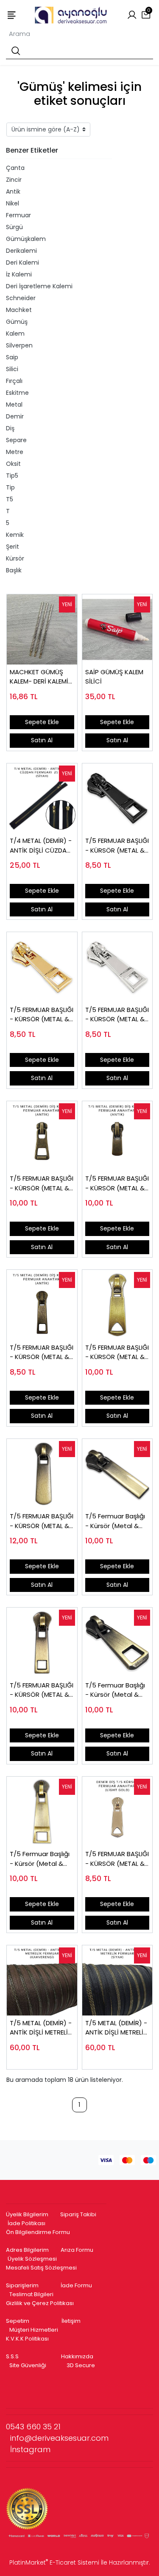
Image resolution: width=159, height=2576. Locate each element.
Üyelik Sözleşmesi (32, 2259)
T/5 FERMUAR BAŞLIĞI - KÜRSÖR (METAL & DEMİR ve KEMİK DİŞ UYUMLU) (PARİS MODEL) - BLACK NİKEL (117, 846)
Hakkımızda (77, 2356)
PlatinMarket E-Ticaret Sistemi (54, 2562)
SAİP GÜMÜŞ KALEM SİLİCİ (114, 677)
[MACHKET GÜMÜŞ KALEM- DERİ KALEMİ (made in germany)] (42, 629)
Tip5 (12, 476)
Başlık (14, 570)
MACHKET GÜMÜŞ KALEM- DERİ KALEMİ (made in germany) (41, 677)
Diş (10, 428)
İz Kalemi (19, 274)
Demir (15, 416)
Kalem (15, 334)
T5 (10, 499)
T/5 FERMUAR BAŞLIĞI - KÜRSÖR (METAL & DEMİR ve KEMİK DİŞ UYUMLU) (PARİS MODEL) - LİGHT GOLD (42, 1015)
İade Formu (76, 2285)
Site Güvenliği (28, 2365)
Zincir (14, 180)
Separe (16, 440)
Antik (13, 191)
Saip (12, 357)
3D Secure (81, 2365)
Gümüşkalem (26, 239)
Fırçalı (14, 381)
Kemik (15, 535)
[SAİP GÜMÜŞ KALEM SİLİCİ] (117, 629)
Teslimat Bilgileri (31, 2294)
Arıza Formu (77, 2250)
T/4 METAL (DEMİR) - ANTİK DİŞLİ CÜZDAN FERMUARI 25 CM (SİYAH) (41, 846)
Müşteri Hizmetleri (34, 2330)
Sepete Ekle (42, 722)
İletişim (71, 2321)
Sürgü (14, 227)
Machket (19, 310)
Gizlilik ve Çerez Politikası (40, 2303)
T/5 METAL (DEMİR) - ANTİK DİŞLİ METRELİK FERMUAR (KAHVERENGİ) (41, 2028)
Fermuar (18, 215)
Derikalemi (21, 251)
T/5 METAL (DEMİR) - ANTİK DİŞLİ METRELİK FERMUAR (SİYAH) (116, 2028)
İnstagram (30, 2449)
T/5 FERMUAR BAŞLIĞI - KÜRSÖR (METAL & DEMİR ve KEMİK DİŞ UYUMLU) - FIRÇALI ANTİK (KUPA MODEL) (117, 1352)
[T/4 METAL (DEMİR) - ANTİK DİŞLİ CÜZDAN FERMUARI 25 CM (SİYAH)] (42, 799)
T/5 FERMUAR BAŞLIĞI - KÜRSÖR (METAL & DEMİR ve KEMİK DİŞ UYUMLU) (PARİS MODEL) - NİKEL (117, 1015)
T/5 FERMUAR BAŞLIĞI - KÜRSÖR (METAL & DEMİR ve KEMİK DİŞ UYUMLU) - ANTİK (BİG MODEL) (42, 1183)
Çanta (15, 168)
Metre (15, 452)
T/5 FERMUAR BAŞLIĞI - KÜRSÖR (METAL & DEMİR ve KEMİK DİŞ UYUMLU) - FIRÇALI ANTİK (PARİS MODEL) (42, 1690)
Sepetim (18, 2321)
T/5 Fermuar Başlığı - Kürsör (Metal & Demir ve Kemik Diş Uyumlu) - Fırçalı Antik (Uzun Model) (40, 1859)
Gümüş (17, 322)
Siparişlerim (22, 2285)
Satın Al (42, 740)
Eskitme (17, 393)
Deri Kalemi (22, 263)
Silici (12, 369)
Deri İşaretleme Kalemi (39, 286)
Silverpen (19, 345)
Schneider (21, 298)
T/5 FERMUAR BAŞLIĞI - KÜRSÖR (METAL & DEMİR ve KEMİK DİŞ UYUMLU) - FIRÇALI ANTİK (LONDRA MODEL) (42, 1521)
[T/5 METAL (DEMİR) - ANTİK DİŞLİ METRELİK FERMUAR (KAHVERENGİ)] (42, 1980)
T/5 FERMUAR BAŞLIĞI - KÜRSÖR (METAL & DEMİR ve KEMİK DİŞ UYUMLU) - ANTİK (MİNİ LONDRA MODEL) (117, 1183)
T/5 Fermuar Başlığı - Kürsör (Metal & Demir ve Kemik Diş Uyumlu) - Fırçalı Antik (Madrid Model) (115, 1521)
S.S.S (12, 2356)
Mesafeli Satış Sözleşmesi (42, 2268)
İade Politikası (26, 2223)
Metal (14, 405)
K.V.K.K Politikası (27, 2339)
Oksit (13, 464)
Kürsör (15, 558)
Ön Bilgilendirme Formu (38, 2232)
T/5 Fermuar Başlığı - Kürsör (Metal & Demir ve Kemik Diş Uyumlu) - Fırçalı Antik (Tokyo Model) (116, 1690)
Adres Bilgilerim (27, 2250)
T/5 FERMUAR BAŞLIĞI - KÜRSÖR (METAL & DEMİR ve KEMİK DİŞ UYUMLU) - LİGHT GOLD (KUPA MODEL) (117, 1859)
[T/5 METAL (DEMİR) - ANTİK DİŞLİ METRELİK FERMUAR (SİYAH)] (117, 1980)
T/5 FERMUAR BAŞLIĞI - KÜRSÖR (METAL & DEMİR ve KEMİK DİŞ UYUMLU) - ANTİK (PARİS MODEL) (42, 1352)
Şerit (13, 547)
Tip (10, 487)
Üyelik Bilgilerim (27, 2214)
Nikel (13, 203)
